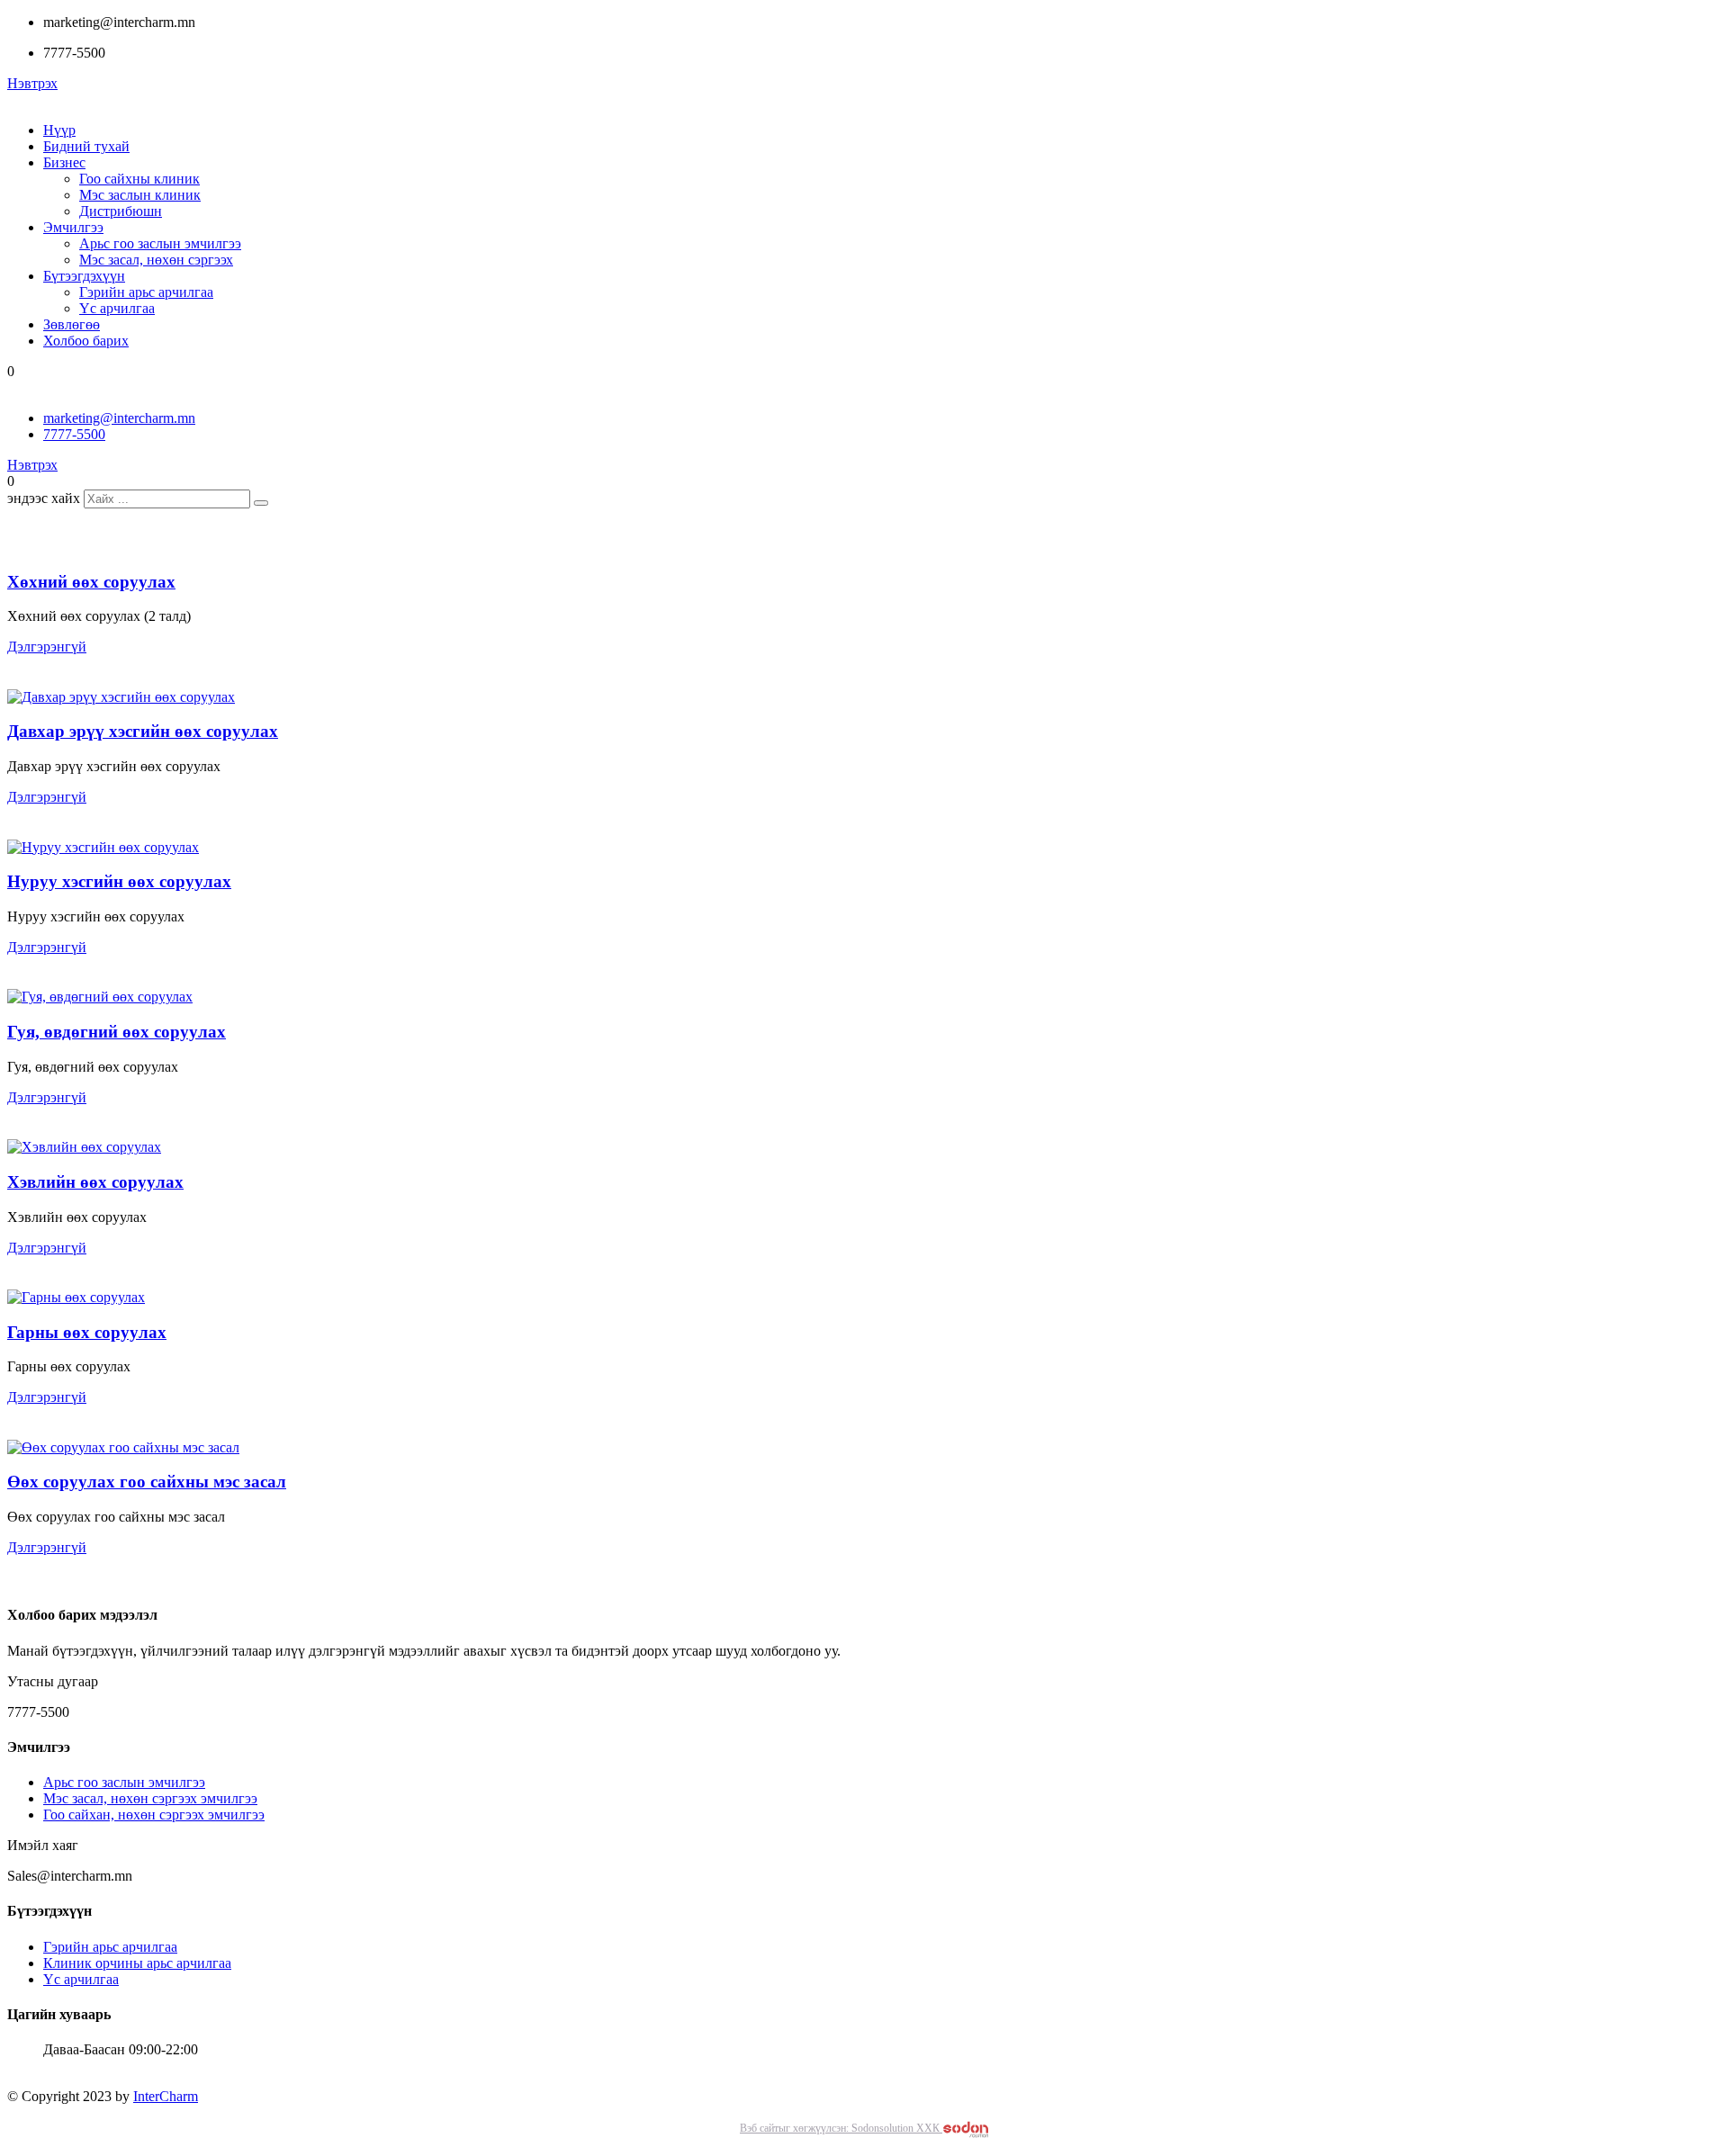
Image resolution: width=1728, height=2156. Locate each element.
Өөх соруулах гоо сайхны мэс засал (147, 1482)
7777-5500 (74, 434)
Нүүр (59, 130)
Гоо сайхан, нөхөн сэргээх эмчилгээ (154, 1815)
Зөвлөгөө (72, 324)
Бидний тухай (86, 146)
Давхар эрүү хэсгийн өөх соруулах (143, 731)
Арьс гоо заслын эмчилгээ (160, 243)
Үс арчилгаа (117, 308)
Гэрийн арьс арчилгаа (146, 292)
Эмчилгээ (73, 227)
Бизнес (64, 162)
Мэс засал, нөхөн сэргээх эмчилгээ (150, 1798)
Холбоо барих (86, 341)
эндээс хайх (44, 498)
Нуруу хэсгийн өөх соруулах (119, 881)
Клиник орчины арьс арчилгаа (137, 1963)
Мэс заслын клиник (140, 195)
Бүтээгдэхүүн (84, 276)
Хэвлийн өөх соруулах (95, 1182)
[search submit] (261, 503)
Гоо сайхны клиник (139, 179)
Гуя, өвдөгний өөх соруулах (117, 1032)
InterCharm (166, 2096)
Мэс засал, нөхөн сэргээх (156, 260)
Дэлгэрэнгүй (47, 647)
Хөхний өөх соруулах (91, 582)
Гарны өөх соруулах (87, 1332)
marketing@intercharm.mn (119, 418)
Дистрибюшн (121, 211)
